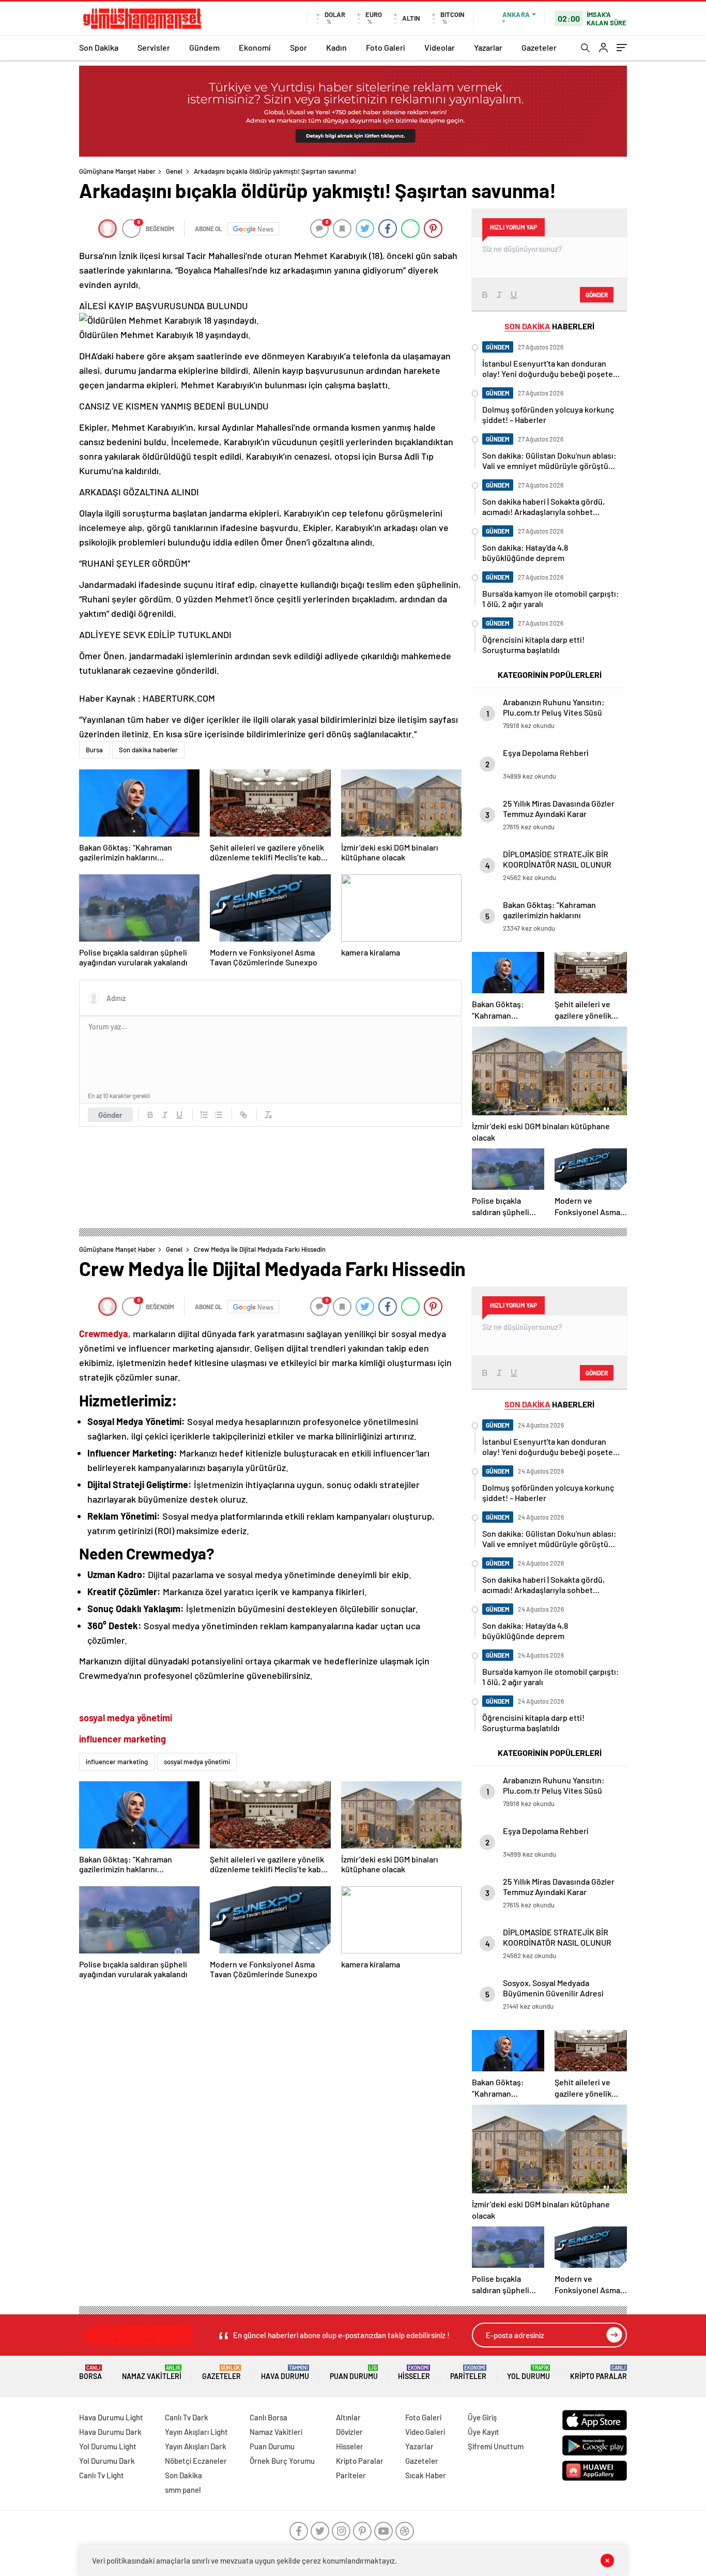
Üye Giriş (482, 2417)
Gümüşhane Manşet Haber (117, 171)
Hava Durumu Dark (110, 2432)
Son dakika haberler (148, 750)
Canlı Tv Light (102, 2475)
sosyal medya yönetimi (197, 1762)
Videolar (440, 47)
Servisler (154, 47)
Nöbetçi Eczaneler (196, 2461)
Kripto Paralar (598, 2373)
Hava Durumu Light (111, 2417)
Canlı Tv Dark (187, 2417)
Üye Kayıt (484, 2432)
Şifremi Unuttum (496, 2446)
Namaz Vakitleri (152, 2373)
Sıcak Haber (426, 2475)
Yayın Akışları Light (196, 2432)
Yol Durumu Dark (107, 2461)
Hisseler (414, 2373)
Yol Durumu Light (108, 2446)
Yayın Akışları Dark (196, 2446)
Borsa (90, 2373)
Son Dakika (99, 47)
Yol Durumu (528, 2373)
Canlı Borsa (268, 2417)
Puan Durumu (354, 2373)
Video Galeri (425, 2432)
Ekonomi (255, 47)
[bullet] (219, 1115)
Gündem (204, 47)
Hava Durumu (285, 2373)
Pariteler (468, 2373)
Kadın (336, 47)
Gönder (110, 1115)
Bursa (94, 750)
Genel (174, 171)
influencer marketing (117, 1762)
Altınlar (348, 2417)
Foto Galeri (386, 47)
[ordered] (204, 1115)
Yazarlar (488, 47)
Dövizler (349, 2432)
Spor (298, 47)
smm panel (183, 2490)
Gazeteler (539, 47)
